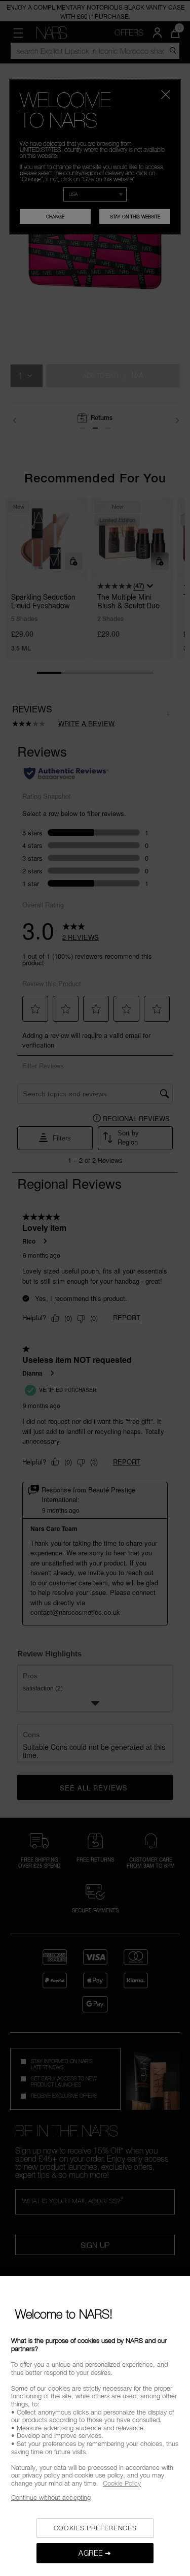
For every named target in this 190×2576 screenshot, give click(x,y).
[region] (95, 2426)
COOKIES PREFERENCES (95, 2528)
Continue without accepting (51, 2497)
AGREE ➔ (95, 2553)
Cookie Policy (122, 2483)
